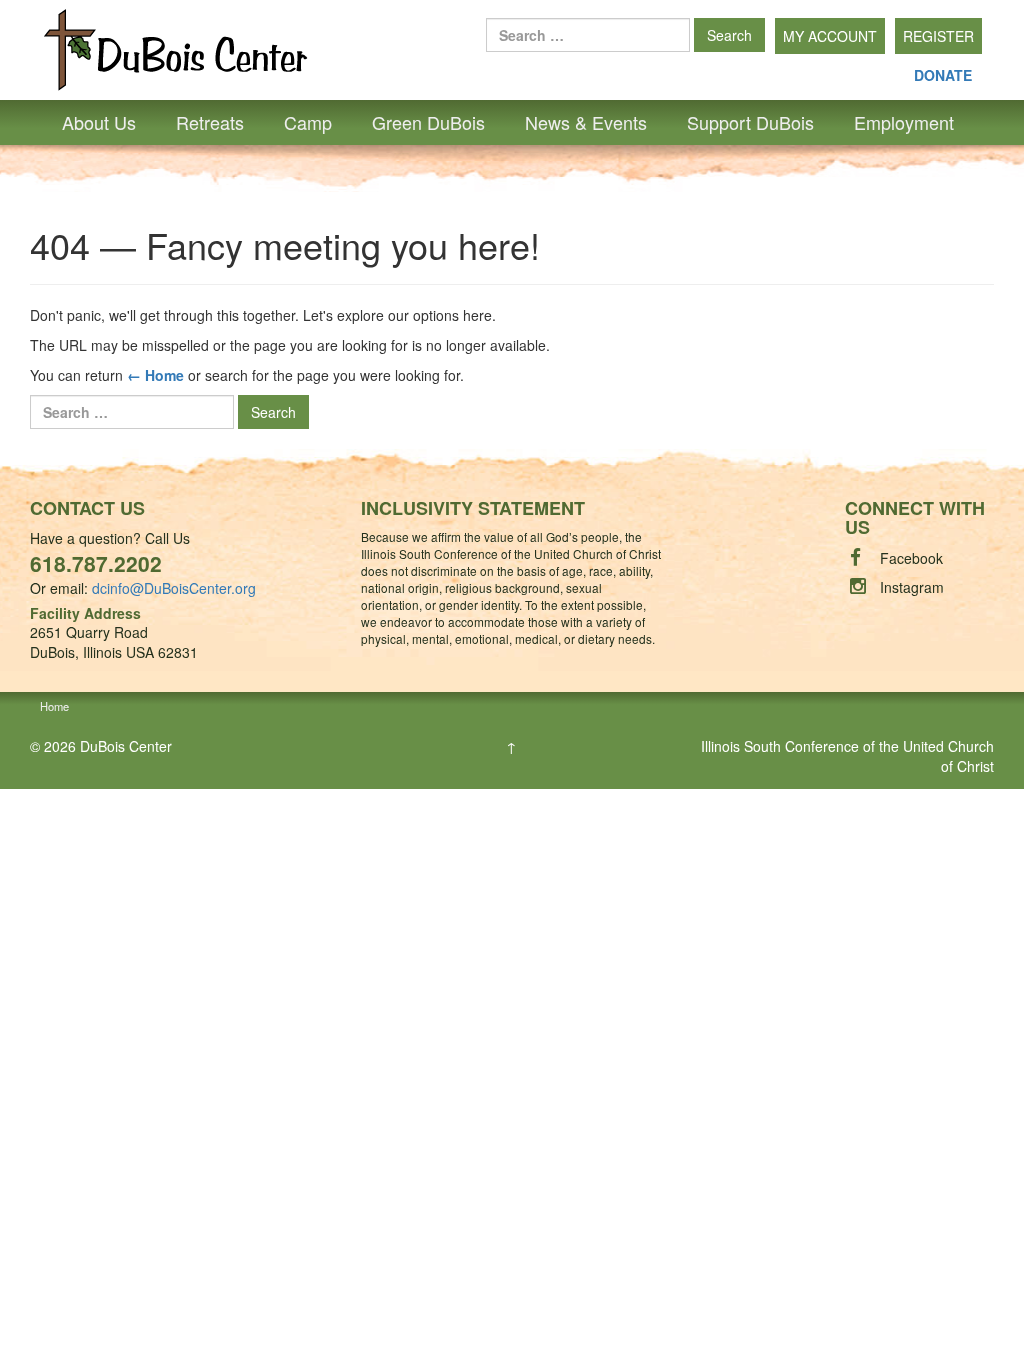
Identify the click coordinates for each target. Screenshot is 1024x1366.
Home (54, 706)
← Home (155, 375)
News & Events (586, 122)
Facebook (911, 558)
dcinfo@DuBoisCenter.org (174, 588)
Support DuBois (750, 122)
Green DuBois (428, 122)
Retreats (210, 122)
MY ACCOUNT (830, 36)
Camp (308, 122)
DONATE (943, 75)
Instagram (912, 587)
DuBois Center (126, 746)
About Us (99, 122)
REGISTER (938, 36)
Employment (904, 122)
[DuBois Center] (175, 48)
